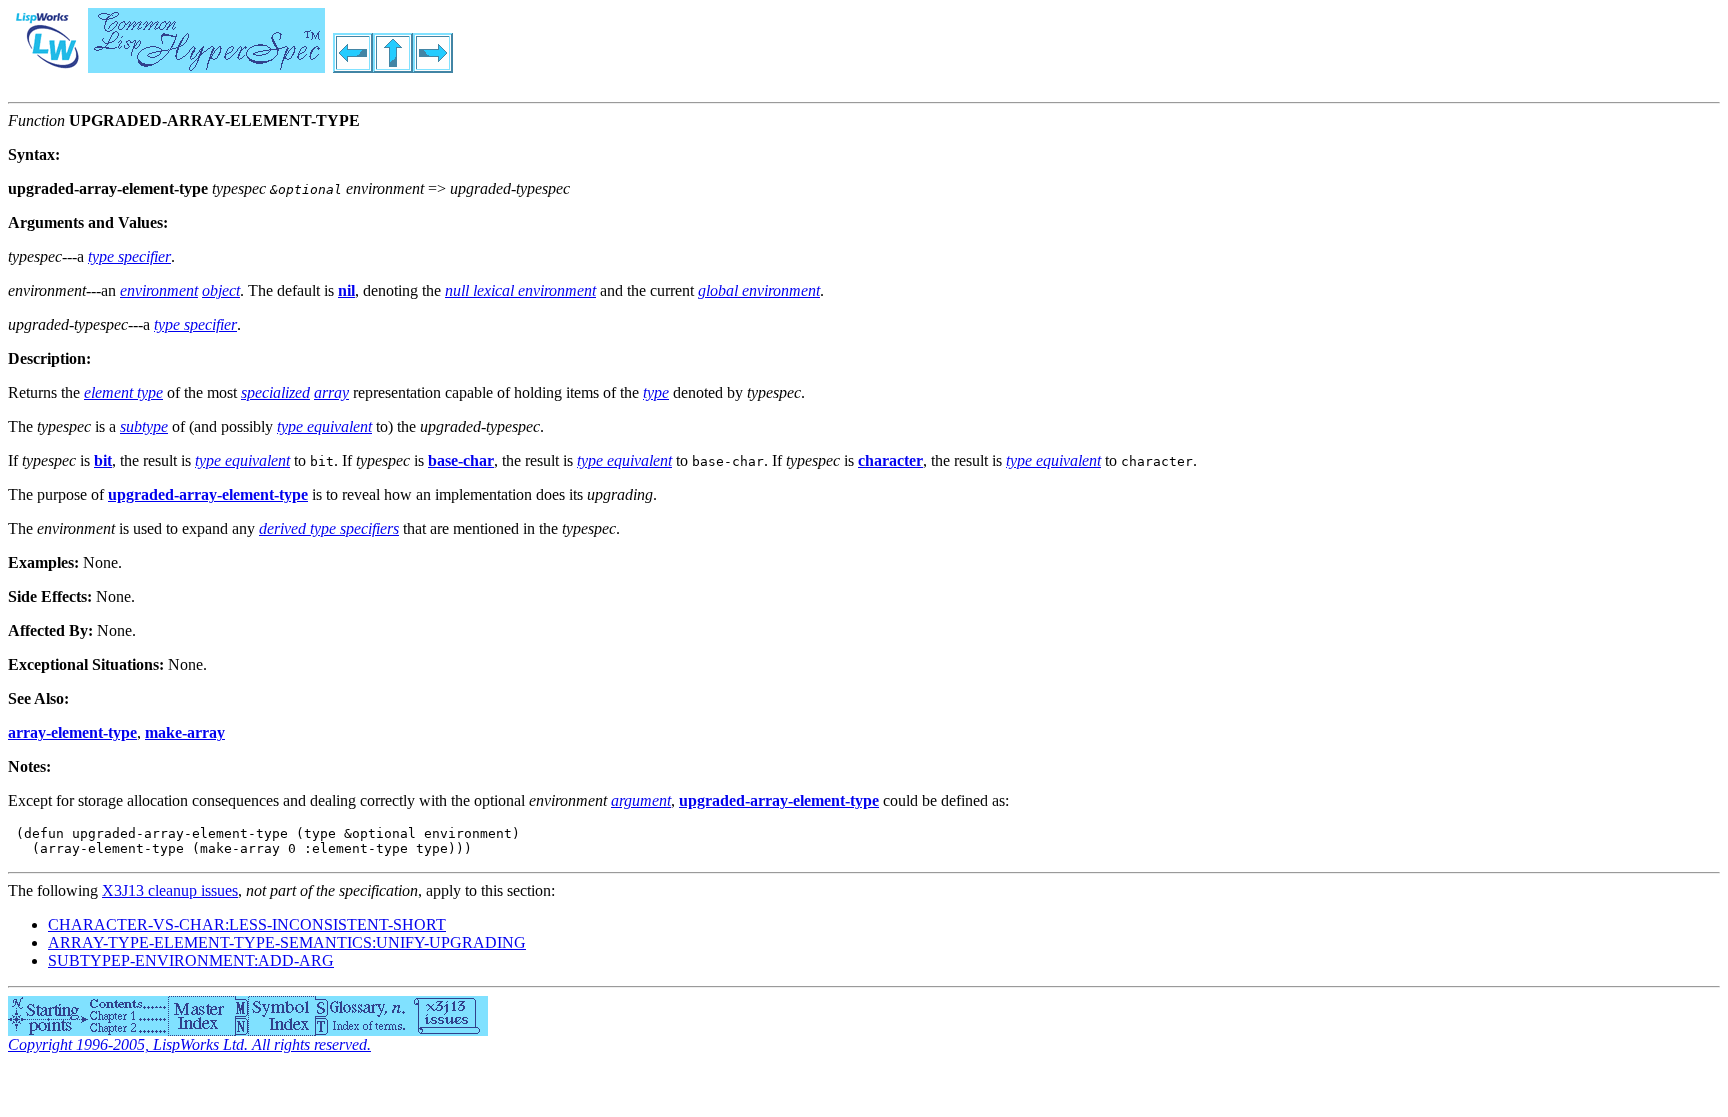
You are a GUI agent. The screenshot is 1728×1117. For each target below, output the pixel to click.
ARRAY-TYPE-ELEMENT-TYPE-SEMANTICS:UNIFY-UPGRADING (287, 942)
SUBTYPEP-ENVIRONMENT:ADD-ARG (191, 960)
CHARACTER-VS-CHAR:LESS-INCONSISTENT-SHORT (247, 924)
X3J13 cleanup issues (170, 890)
